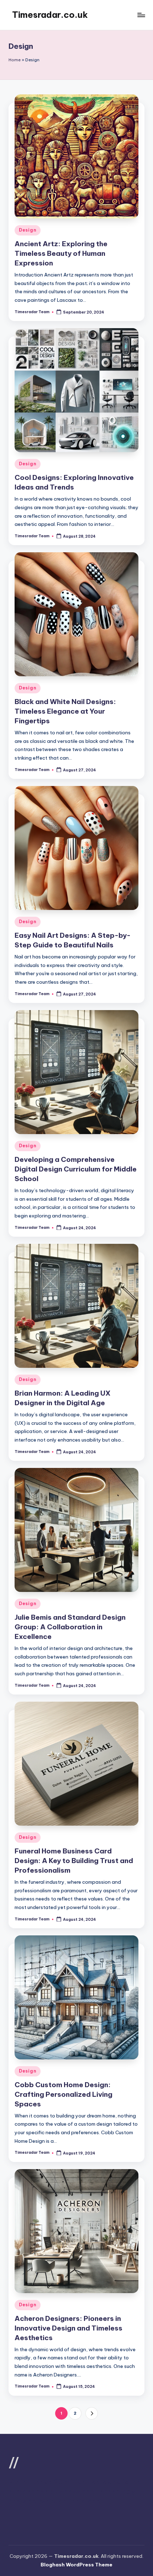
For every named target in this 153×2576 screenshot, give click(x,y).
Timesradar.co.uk (50, 15)
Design (28, 230)
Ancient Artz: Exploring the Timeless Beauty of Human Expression (61, 253)
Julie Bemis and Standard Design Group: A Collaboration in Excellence (70, 1627)
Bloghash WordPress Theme (76, 2565)
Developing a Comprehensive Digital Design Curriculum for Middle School (76, 1169)
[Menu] (141, 15)
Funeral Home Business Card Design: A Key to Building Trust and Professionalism (74, 1861)
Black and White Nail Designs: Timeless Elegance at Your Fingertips (65, 711)
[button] (92, 2413)
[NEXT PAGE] (92, 2413)
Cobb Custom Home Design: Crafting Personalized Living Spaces (64, 2094)
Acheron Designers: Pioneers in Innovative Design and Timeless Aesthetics (68, 2328)
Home (15, 60)
